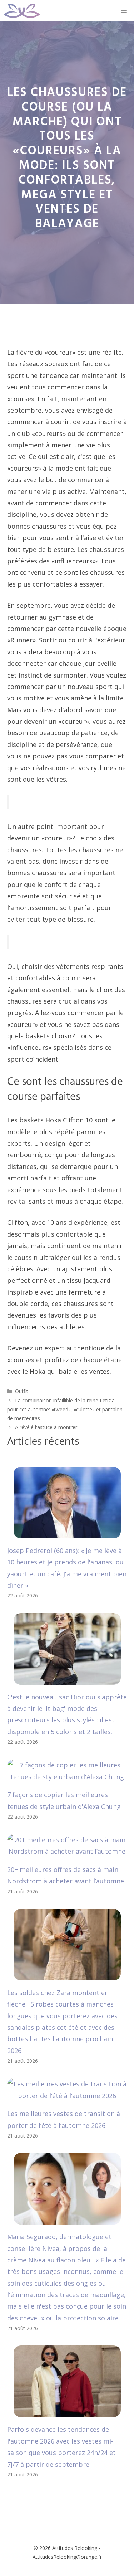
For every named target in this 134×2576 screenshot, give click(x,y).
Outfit (22, 1391)
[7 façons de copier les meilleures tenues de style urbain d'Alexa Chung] (67, 1777)
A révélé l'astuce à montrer (46, 1427)
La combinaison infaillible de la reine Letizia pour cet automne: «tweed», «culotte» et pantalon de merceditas (65, 1409)
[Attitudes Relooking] (22, 11)
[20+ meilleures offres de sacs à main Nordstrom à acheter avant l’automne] (67, 1851)
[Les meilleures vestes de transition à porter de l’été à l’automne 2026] (67, 2096)
